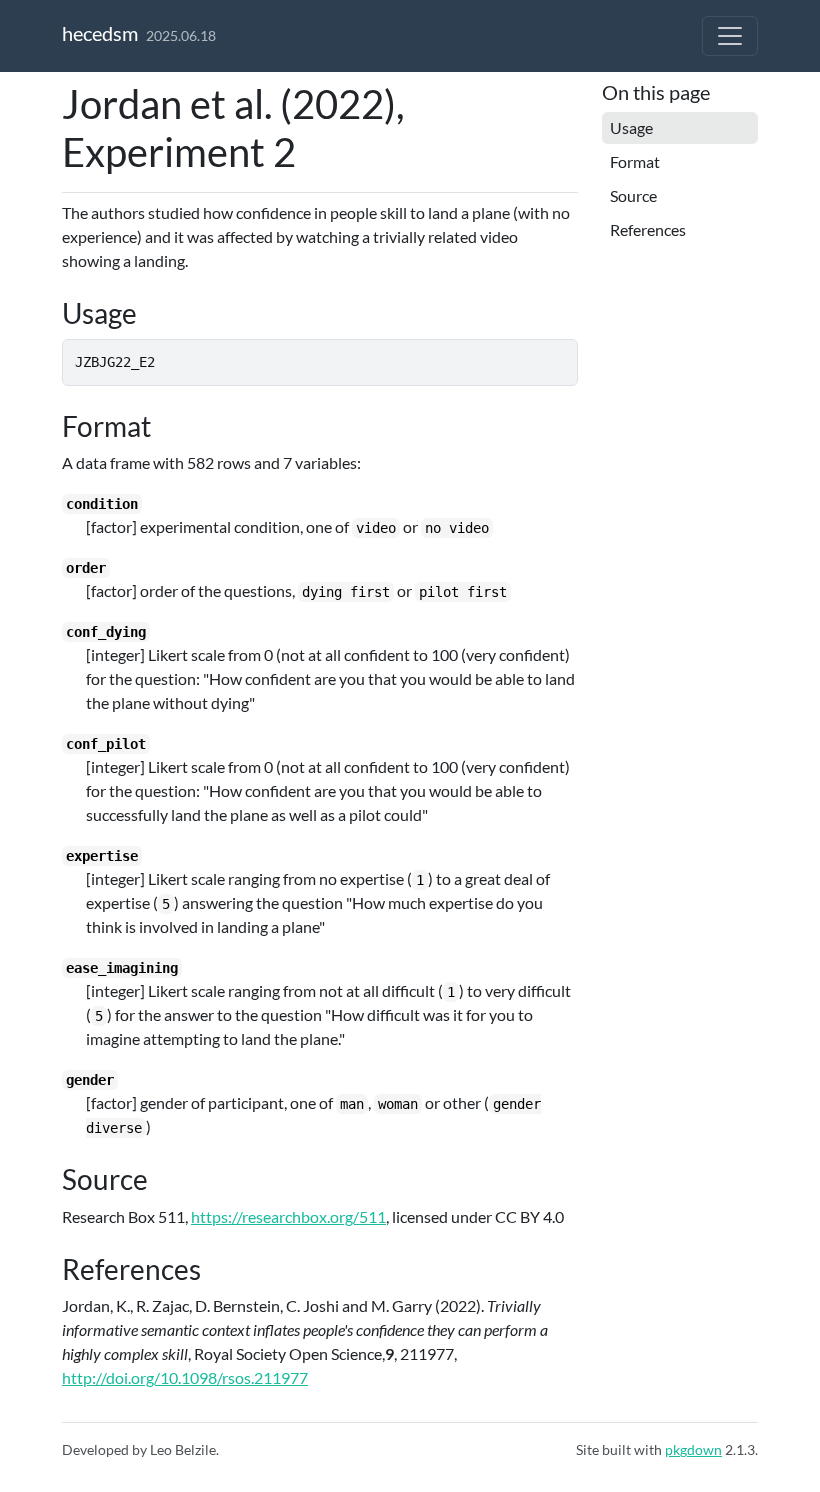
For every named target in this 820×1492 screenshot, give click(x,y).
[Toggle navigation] (730, 36)
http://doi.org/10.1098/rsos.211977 (185, 1377)
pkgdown (693, 1449)
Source (633, 195)
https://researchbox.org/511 (288, 1216)
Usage (631, 127)
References (648, 229)
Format (635, 161)
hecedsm (100, 33)
